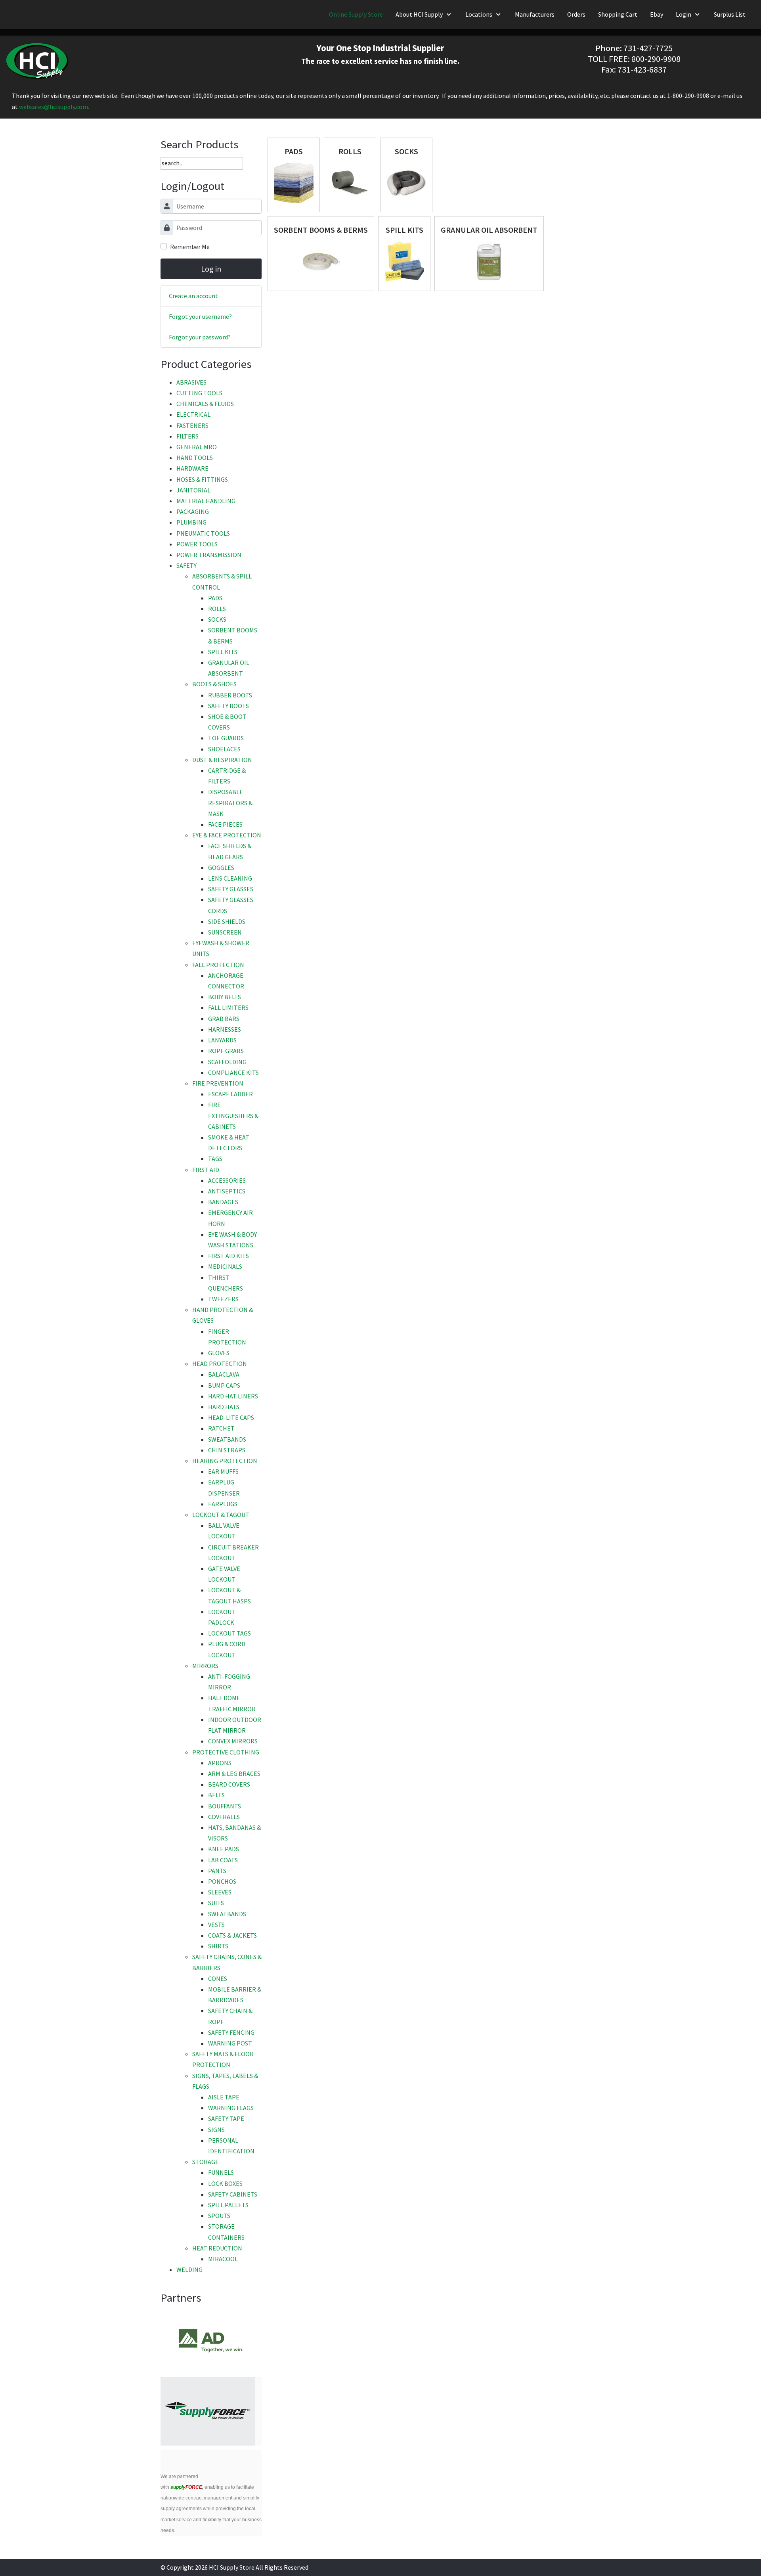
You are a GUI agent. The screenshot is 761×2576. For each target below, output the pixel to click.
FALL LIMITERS (228, 1007)
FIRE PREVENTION (218, 1083)
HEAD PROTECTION (220, 1364)
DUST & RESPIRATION (222, 760)
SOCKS (217, 619)
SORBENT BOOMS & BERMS (321, 230)
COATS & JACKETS (232, 1935)
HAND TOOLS (195, 458)
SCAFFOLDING (227, 1062)
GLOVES (219, 1353)
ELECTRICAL (193, 414)
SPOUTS (219, 2216)
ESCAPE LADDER (230, 1094)
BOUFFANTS (225, 1806)
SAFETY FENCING (231, 2032)
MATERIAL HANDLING (206, 501)
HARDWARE (192, 468)
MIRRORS (205, 1666)
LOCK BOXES (225, 2183)
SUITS (216, 1903)
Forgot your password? (200, 337)
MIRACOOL (223, 2259)
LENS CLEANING (230, 878)
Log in (211, 269)
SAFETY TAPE (226, 2118)
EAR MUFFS (223, 1471)
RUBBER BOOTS (230, 695)
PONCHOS (222, 1881)
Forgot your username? (200, 316)
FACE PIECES (225, 824)
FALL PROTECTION (218, 965)
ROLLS (217, 609)
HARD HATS (224, 1407)
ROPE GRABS (226, 1051)
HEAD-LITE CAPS (231, 1417)
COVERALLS (224, 1817)
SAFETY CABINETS (233, 2194)
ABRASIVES (191, 382)
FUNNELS (221, 2172)
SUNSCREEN (225, 932)
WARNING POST (230, 2043)
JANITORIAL (193, 490)
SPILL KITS (223, 652)
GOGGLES (221, 868)
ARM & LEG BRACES (234, 1774)
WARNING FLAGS (231, 2108)
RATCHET (221, 1428)
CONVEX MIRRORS (233, 1741)
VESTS (216, 1925)
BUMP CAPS (224, 1385)
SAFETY (186, 565)
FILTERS (187, 436)
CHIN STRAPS (227, 1450)
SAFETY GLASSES (231, 889)
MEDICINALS (225, 1266)
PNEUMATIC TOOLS (203, 533)
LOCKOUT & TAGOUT (221, 1515)
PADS (215, 598)
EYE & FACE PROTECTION (227, 835)
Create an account (193, 296)
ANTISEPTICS (227, 1191)
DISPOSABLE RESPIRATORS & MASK (230, 802)
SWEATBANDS (227, 1439)
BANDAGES (223, 1202)
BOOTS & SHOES (214, 684)
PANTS (217, 1871)
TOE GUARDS (226, 738)
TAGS (215, 1159)
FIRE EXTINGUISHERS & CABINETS (233, 1115)
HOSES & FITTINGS (202, 479)
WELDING (189, 2270)
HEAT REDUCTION (217, 2248)
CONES (218, 1978)
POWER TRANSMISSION (209, 555)
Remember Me (190, 247)
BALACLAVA (224, 1374)
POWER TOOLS (197, 544)
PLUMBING (191, 522)
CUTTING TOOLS (199, 393)
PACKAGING (193, 511)
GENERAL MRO (197, 447)
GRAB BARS (224, 1019)
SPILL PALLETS (228, 2205)
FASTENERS (192, 425)
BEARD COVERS (229, 1784)
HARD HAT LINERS (233, 1396)
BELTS (216, 1795)
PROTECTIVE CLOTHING (226, 1752)
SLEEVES (220, 1892)
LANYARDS (222, 1040)
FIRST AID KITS (228, 1256)
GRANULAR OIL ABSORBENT (489, 230)
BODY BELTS (225, 997)
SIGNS (216, 2130)
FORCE (186, 2487)
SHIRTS (218, 1946)
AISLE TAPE (224, 2097)
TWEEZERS (223, 1299)
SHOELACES (224, 749)
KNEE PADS (224, 1849)
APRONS (220, 1763)
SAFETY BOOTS (228, 706)
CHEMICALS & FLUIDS (205, 404)
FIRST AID (206, 1170)
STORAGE (206, 2162)
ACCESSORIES (227, 1180)
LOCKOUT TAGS (229, 1633)
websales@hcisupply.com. (54, 107)
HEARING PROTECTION (225, 1461)
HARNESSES (225, 1029)
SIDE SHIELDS (227, 921)
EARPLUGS (223, 1504)
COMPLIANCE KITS (233, 1073)
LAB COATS (223, 1860)
